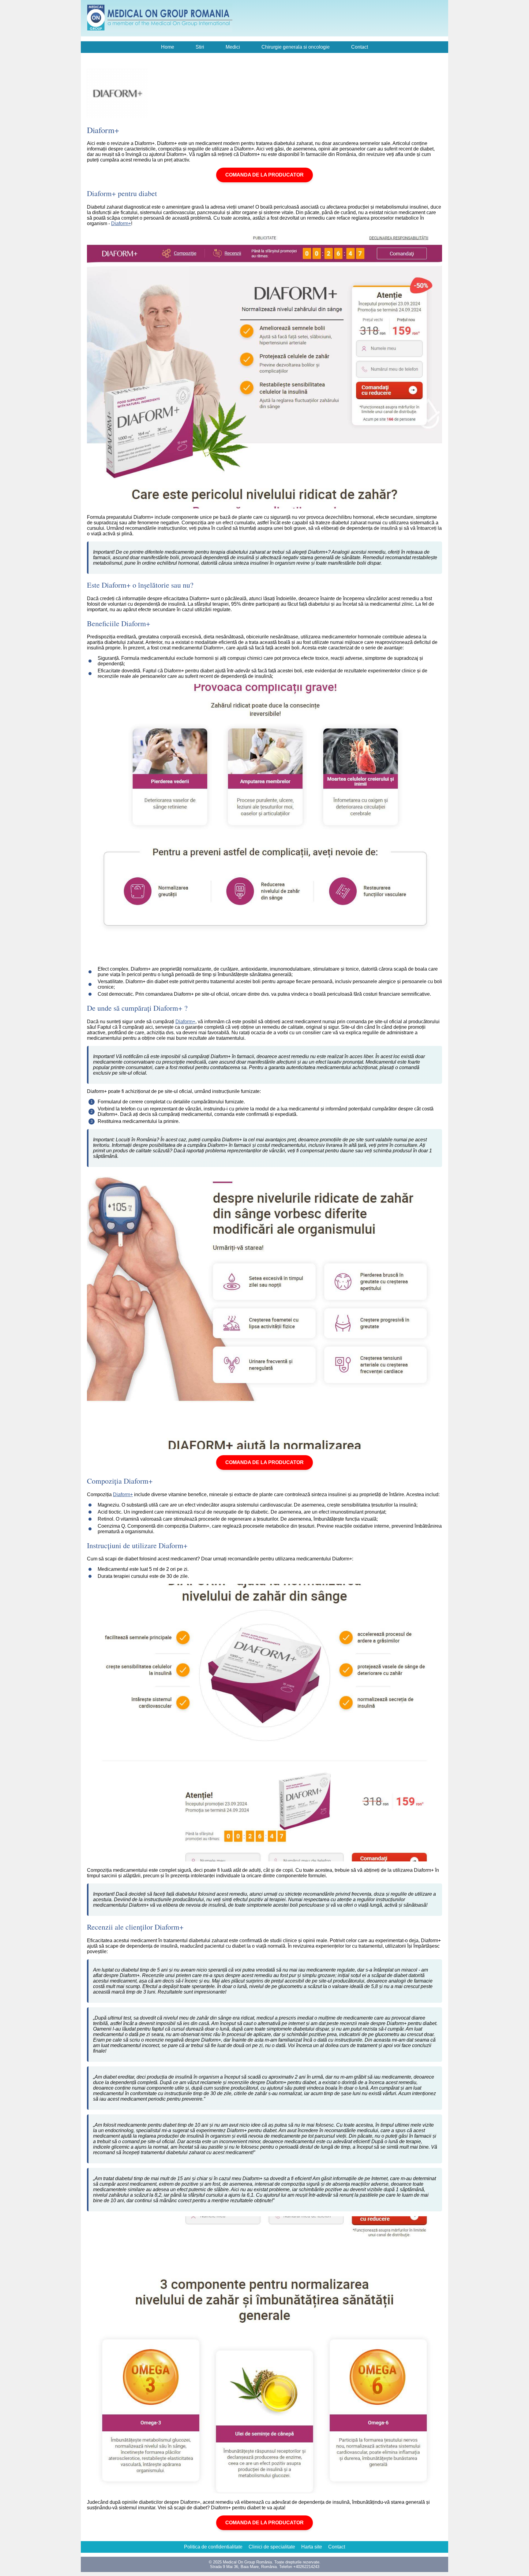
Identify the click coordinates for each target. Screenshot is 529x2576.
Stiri (200, 47)
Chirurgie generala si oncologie (296, 47)
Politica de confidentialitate (213, 2547)
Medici (233, 47)
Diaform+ (121, 223)
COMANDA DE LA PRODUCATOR (264, 175)
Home (168, 47)
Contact (360, 47)
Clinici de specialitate (272, 2547)
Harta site (312, 2547)
